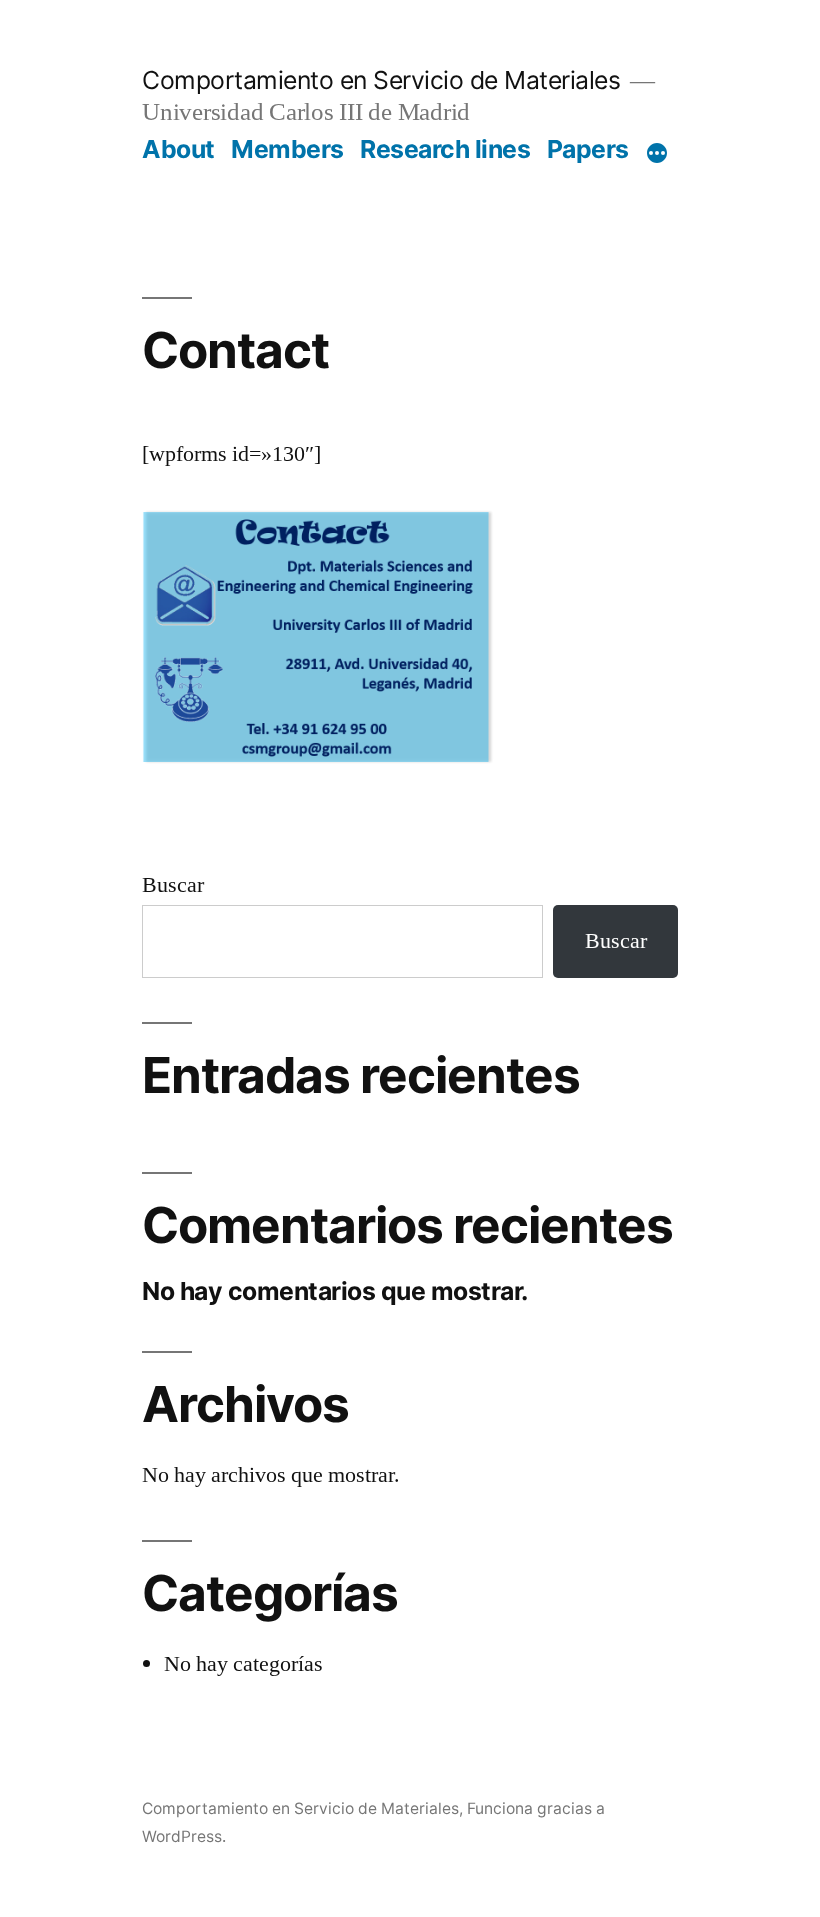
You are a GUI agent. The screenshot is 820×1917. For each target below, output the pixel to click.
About (178, 149)
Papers (588, 149)
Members (287, 149)
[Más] (657, 153)
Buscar (173, 885)
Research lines (445, 149)
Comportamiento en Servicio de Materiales (381, 80)
